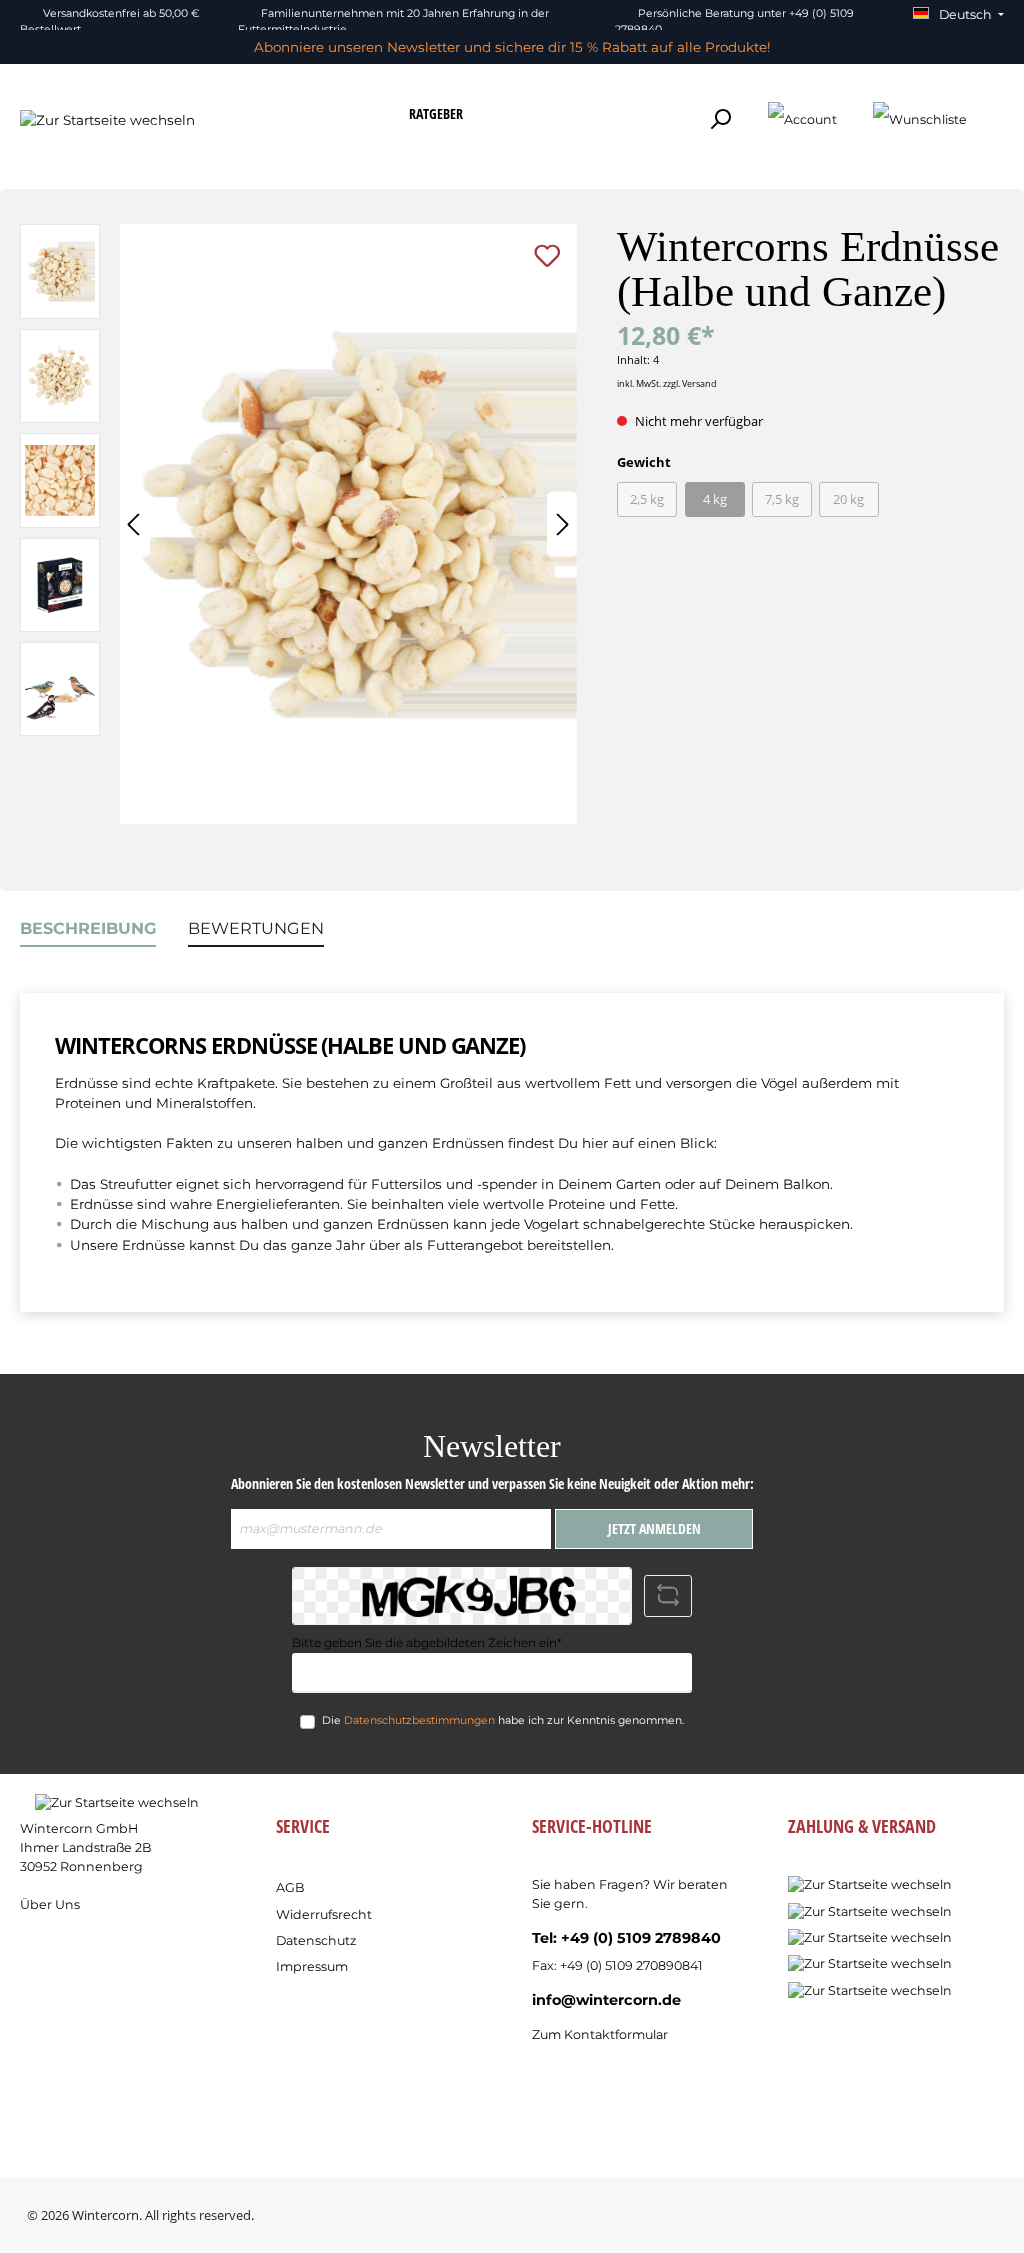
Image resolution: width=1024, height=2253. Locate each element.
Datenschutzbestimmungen (419, 1720)
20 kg (848, 499)
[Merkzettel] (920, 119)
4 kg (715, 499)
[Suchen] (720, 118)
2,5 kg (647, 499)
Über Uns (50, 1904)
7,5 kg (782, 499)
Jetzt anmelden (654, 1528)
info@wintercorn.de (606, 2000)
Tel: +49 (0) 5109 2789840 (626, 1938)
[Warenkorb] (997, 110)
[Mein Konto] (802, 119)
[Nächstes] (562, 524)
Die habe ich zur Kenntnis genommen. (503, 1720)
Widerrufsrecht (324, 1914)
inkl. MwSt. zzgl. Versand (667, 383)
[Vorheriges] (135, 524)
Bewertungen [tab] (256, 928)
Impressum (312, 1966)
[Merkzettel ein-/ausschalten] (547, 255)
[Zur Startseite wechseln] (107, 119)
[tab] (88, 929)
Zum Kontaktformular (600, 2034)
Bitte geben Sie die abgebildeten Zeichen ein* (427, 1642)
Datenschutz (316, 1940)
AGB (290, 1887)
